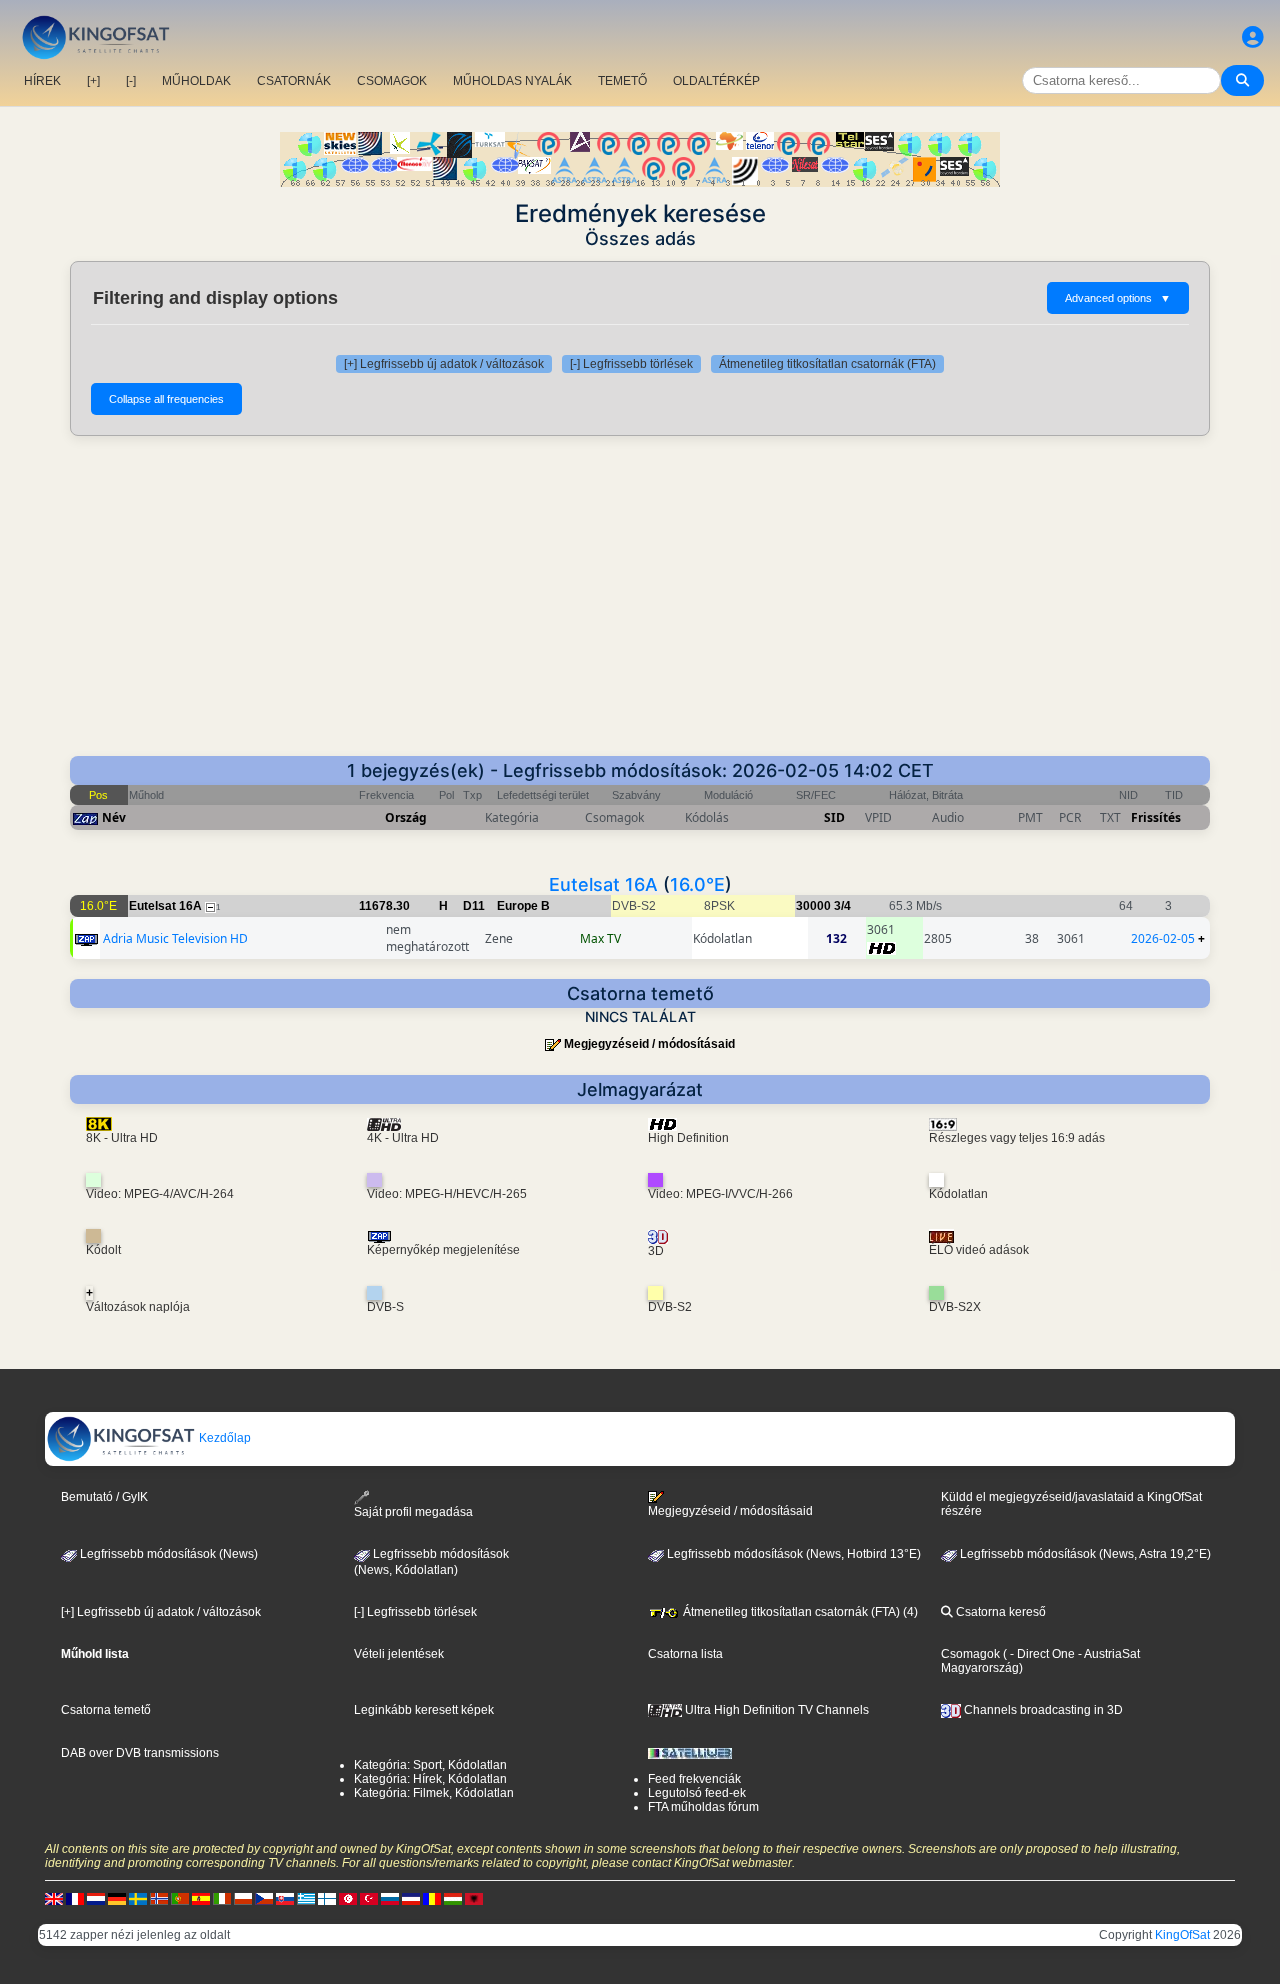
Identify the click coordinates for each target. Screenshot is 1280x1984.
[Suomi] (327, 1898)
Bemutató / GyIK (104, 1497)
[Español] (201, 1898)
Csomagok (970, 1654)
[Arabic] (348, 1898)
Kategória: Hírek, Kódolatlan (430, 1779)
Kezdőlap (223, 1438)
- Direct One (1042, 1654)
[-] (131, 81)
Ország (406, 817)
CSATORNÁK (294, 81)
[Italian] (222, 1898)
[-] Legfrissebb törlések (631, 364)
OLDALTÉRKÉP (716, 81)
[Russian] (390, 1898)
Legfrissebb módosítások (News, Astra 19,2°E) (1084, 1554)
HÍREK (42, 81)
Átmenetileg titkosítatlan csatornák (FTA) (827, 364)
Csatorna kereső (999, 1612)
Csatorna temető (106, 1710)
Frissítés (1156, 817)
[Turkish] (369, 1898)
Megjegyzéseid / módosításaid (649, 1044)
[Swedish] (138, 1898)
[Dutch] (96, 1898)
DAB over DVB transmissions (140, 1753)
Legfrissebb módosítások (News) (167, 1554)
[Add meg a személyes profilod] (1253, 37)
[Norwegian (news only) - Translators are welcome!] (159, 1898)
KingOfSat (1182, 1935)
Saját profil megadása (413, 1512)
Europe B (523, 906)
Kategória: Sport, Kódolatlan (430, 1765)
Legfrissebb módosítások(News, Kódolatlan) (431, 1562)
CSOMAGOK (392, 81)
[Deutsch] (117, 1898)
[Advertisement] (640, 606)
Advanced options (1118, 298)
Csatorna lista (685, 1654)
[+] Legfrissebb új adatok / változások (444, 364)
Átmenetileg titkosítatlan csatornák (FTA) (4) (799, 1612)
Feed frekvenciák (694, 1779)
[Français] (75, 1898)
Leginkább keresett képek (424, 1710)
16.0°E (697, 884)
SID (834, 817)
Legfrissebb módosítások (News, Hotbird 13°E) (792, 1554)
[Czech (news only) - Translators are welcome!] (264, 1898)
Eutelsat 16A (603, 884)
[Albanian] (474, 1898)
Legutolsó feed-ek (697, 1793)
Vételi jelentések (399, 1654)
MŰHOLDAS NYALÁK (512, 81)
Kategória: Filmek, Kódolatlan (434, 1793)
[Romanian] (432, 1898)
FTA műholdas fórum (703, 1807)
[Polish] (243, 1898)
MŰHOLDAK (196, 81)
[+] (93, 81)
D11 (474, 906)
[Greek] (306, 1898)
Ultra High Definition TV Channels (775, 1710)
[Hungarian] (453, 1898)
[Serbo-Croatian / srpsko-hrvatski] (411, 1898)
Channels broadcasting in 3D (1042, 1710)
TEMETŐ (622, 81)
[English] (54, 1898)
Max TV (600, 938)
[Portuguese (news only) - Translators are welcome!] (180, 1898)
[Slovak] (285, 1898)
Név (114, 817)
